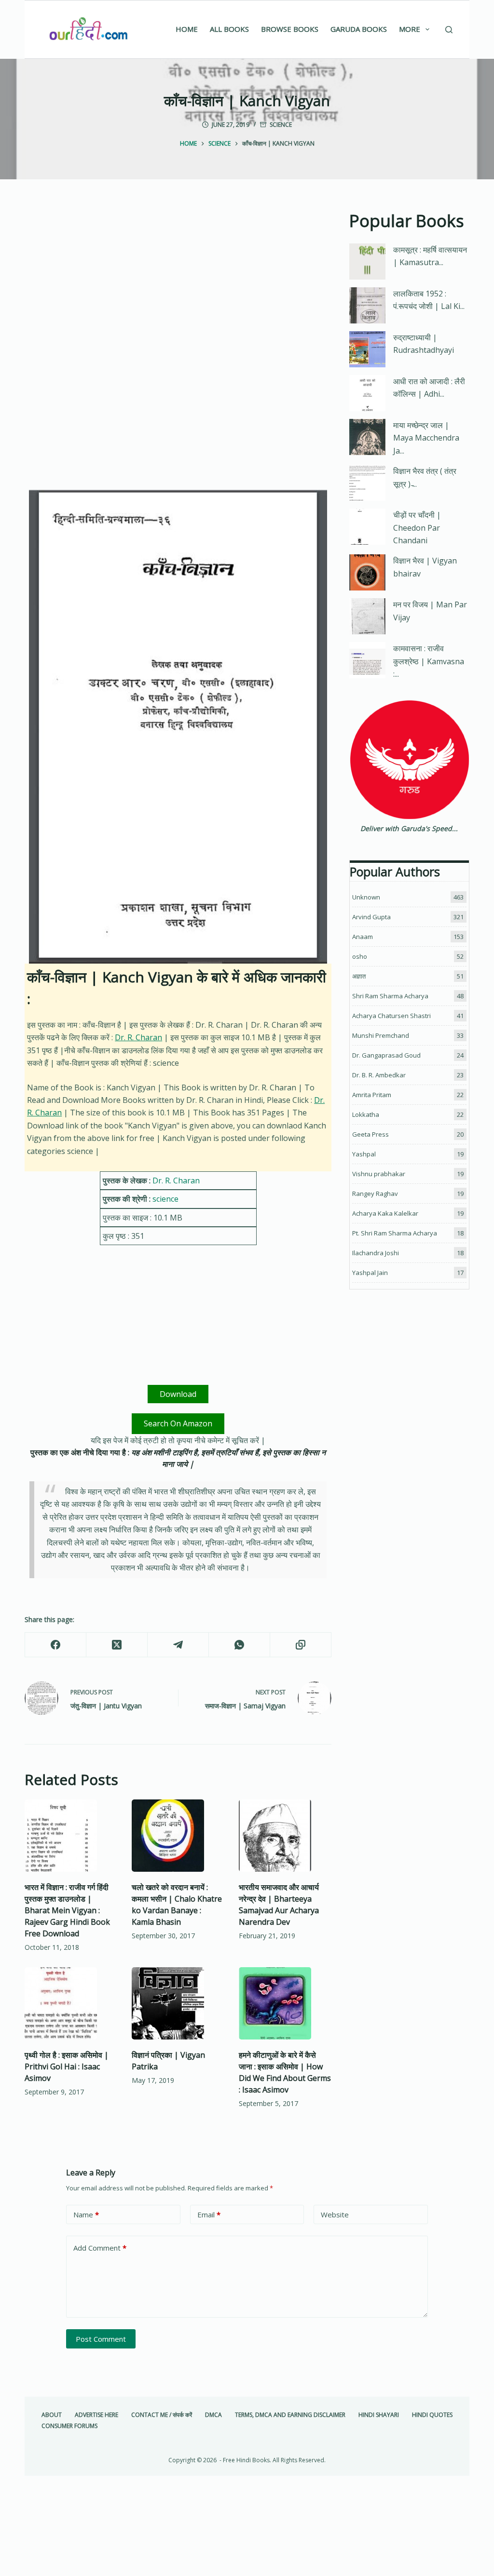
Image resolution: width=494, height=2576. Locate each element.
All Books (229, 29)
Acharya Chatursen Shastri (391, 1016)
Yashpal (364, 1154)
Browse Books (290, 29)
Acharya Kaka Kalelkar (385, 1213)
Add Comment (100, 2248)
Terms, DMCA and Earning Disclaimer (290, 2415)
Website (335, 2214)
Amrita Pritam (372, 1095)
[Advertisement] (178, 280)
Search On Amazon (178, 1423)
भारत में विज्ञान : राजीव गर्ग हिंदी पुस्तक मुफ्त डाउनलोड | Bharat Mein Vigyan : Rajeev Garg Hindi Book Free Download (67, 1910)
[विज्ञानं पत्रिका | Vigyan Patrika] (178, 2003)
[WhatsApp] (240, 1645)
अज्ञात (359, 976)
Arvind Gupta (371, 917)
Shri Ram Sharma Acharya (390, 996)
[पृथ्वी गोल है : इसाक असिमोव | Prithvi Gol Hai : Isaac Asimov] (71, 2003)
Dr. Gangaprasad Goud (386, 1055)
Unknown (366, 897)
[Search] (449, 30)
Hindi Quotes (432, 2415)
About (52, 2415)
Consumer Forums (69, 2426)
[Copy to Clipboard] (301, 1645)
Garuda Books (359, 29)
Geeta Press (370, 1134)
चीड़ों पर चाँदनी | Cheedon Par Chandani (417, 528)
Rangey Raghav (375, 1194)
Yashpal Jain (370, 1273)
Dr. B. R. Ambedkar (379, 1075)
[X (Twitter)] (117, 1645)
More (410, 29)
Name (86, 2214)
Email (209, 2214)
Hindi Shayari (379, 2415)
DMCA (213, 2415)
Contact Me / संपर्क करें (162, 2415)
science (281, 125)
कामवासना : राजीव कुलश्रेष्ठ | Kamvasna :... (429, 661)
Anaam (363, 937)
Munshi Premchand (381, 1035)
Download (178, 1394)
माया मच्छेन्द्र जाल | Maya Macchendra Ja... (426, 438)
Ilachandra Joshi (376, 1253)
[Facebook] (56, 1645)
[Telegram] (178, 1645)
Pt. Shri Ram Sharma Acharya (395, 1233)
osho (360, 956)
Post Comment (101, 2339)
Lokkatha (366, 1114)
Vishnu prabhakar (379, 1174)
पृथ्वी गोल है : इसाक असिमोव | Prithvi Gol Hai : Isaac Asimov (67, 2066)
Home (187, 29)
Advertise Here (96, 2415)
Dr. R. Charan (138, 1037)
